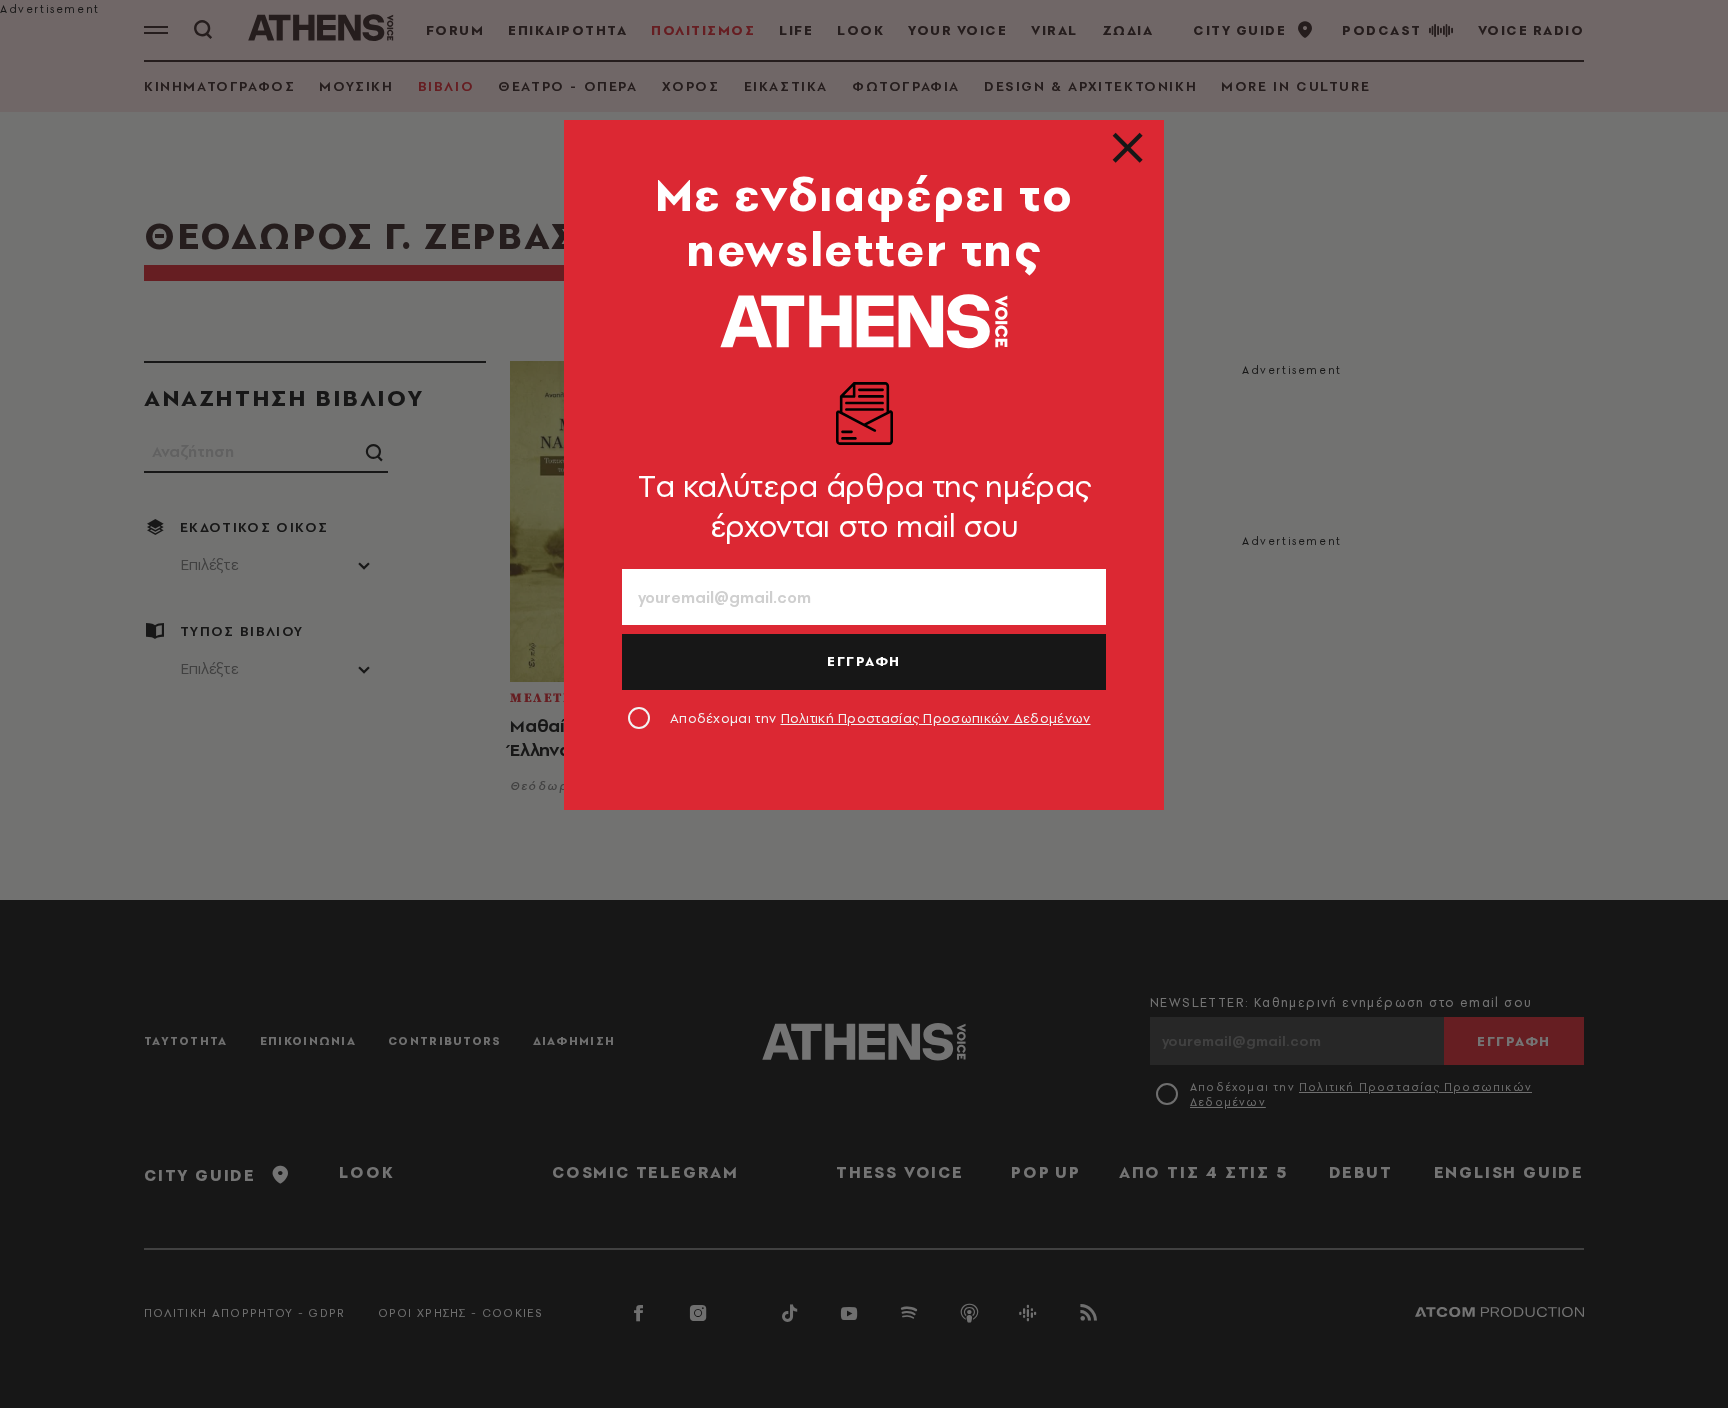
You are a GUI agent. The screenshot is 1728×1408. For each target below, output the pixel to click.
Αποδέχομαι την (880, 718)
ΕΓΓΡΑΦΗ (864, 661)
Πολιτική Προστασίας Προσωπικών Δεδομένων (936, 718)
